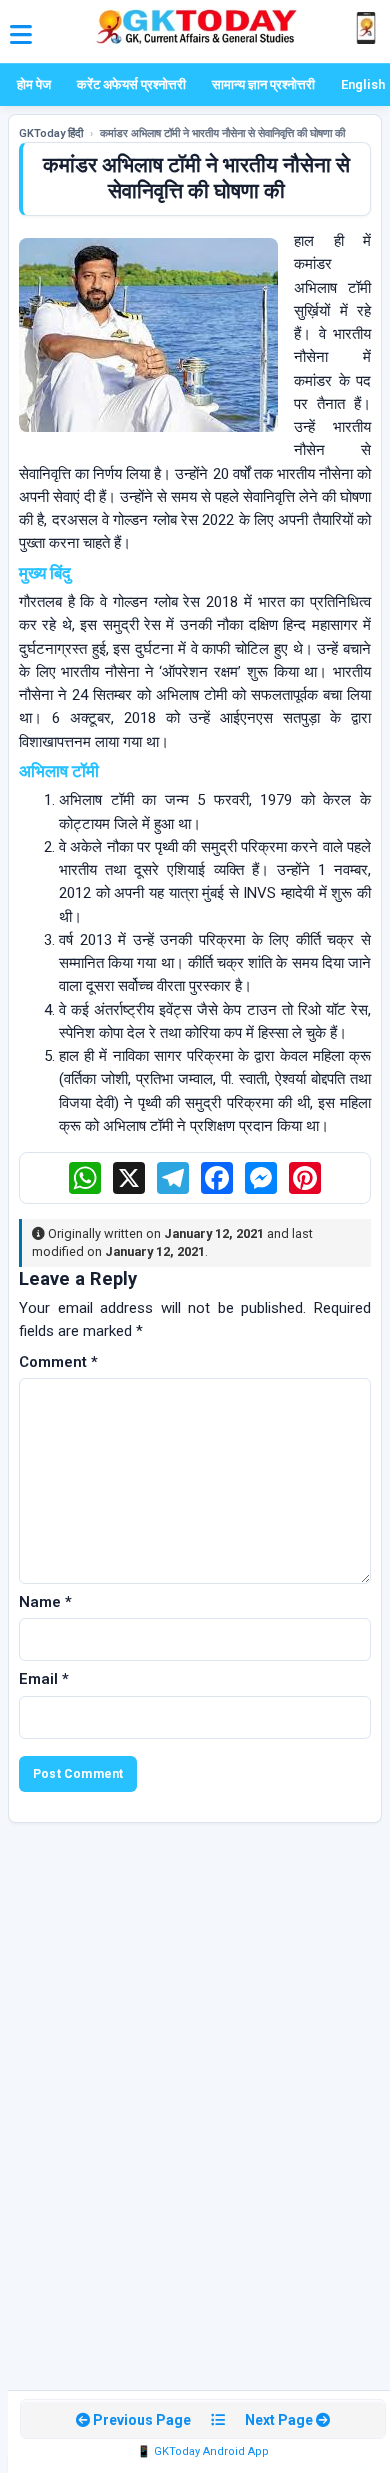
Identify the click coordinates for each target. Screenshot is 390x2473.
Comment (58, 1362)
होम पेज (34, 84)
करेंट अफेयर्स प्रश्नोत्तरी (131, 84)
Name (45, 1602)
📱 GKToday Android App (203, 2451)
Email (44, 1679)
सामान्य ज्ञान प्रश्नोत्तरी (263, 84)
